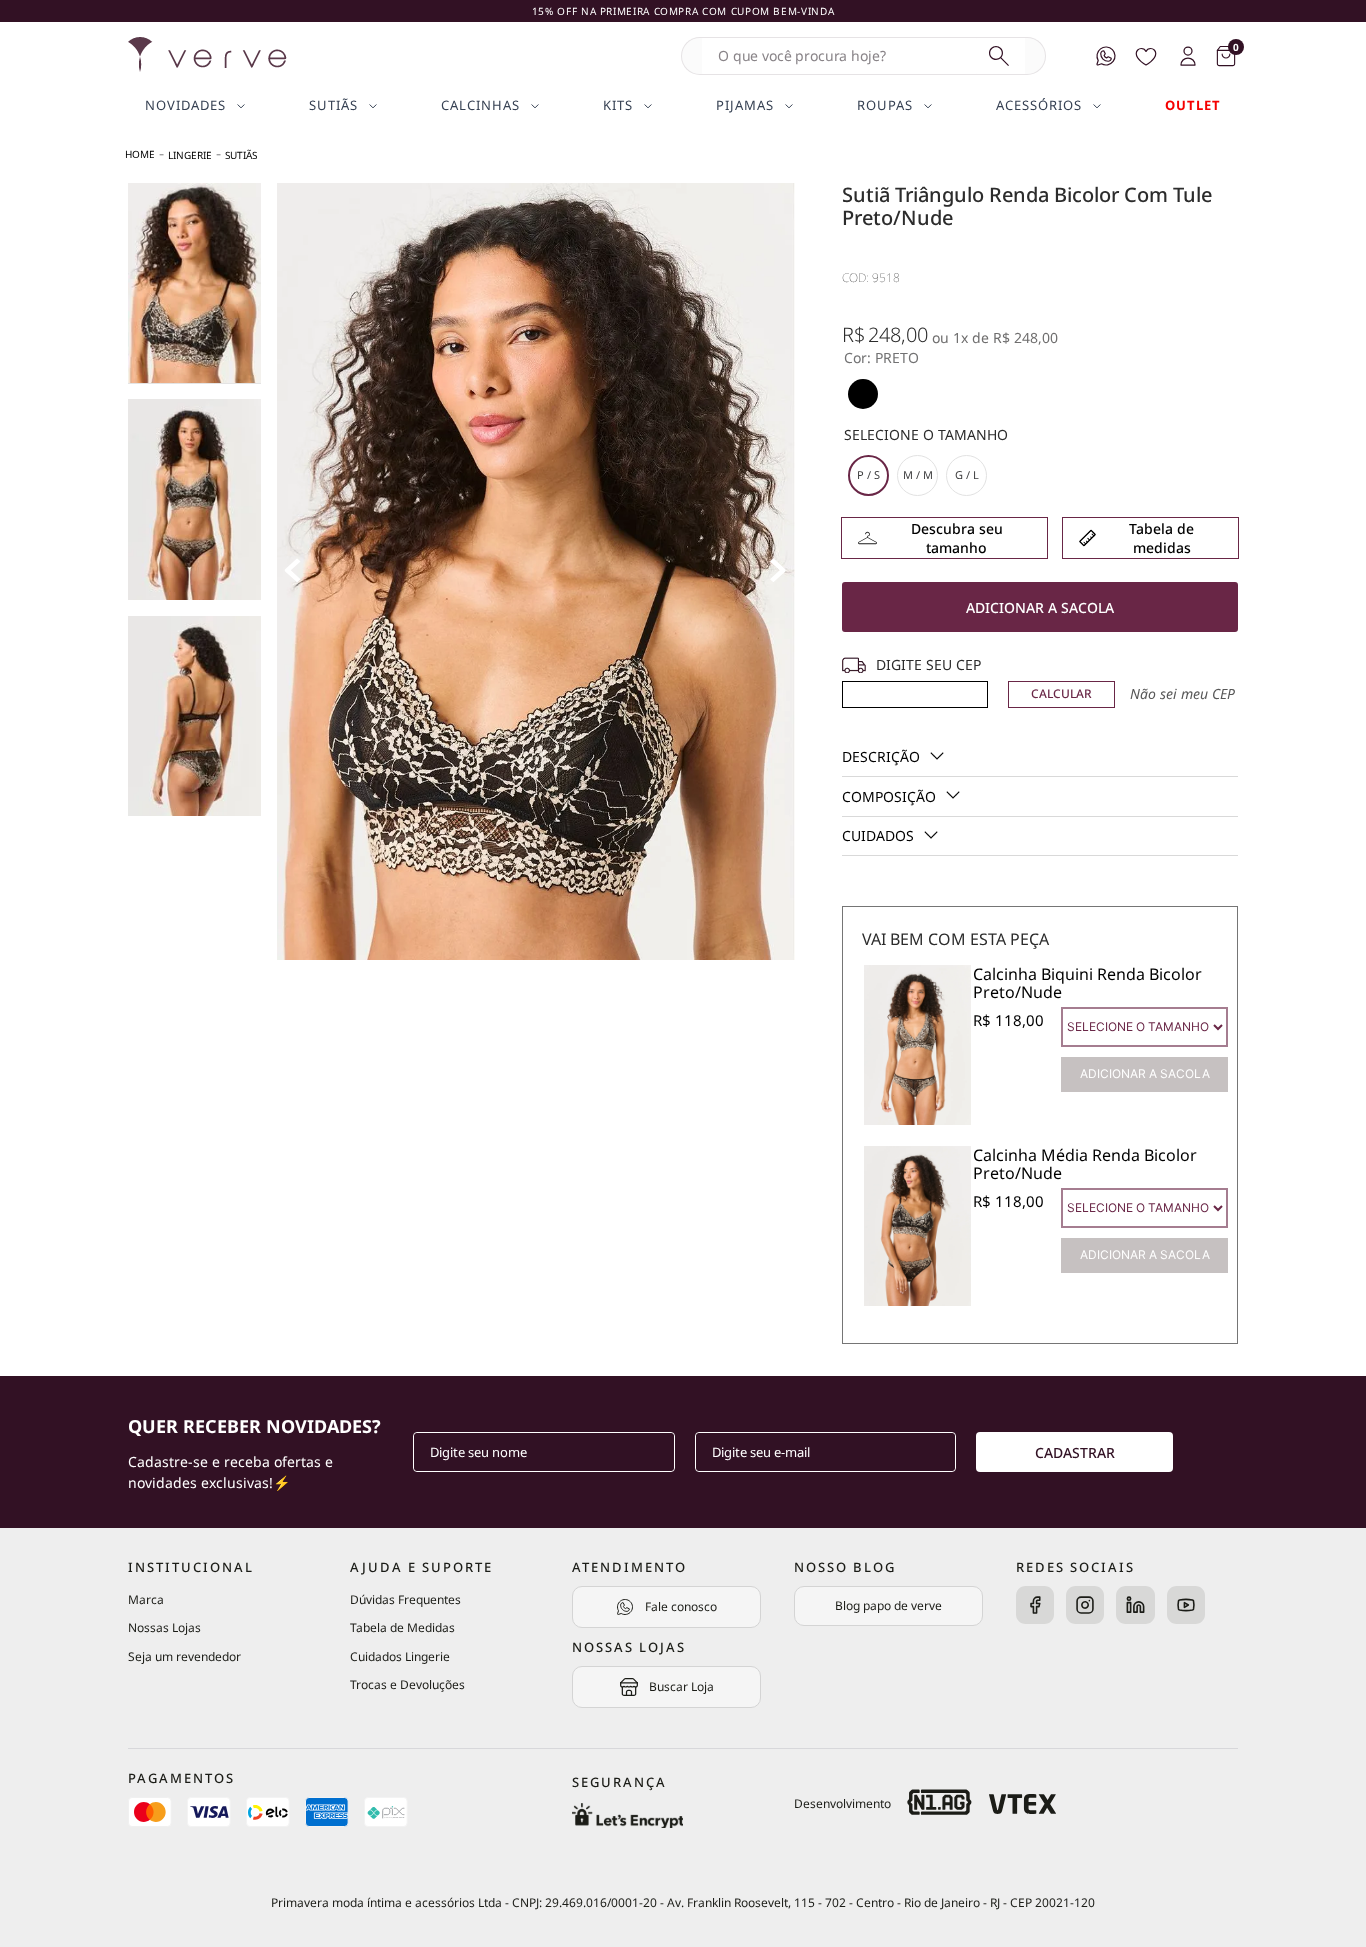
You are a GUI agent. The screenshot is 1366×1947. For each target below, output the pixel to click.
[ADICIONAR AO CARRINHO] (1040, 607)
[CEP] (915, 682)
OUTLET (1193, 105)
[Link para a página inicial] (140, 155)
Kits (618, 105)
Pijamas (745, 105)
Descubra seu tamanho (957, 538)
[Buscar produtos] (999, 56)
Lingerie (190, 155)
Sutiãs (333, 105)
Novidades (185, 105)
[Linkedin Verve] (1135, 1607)
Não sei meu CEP (1182, 693)
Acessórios (1039, 105)
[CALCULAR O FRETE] (1062, 694)
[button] (863, 394)
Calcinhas (480, 105)
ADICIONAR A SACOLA (1145, 1073)
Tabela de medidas (1161, 538)
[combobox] (863, 56)
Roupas (885, 105)
